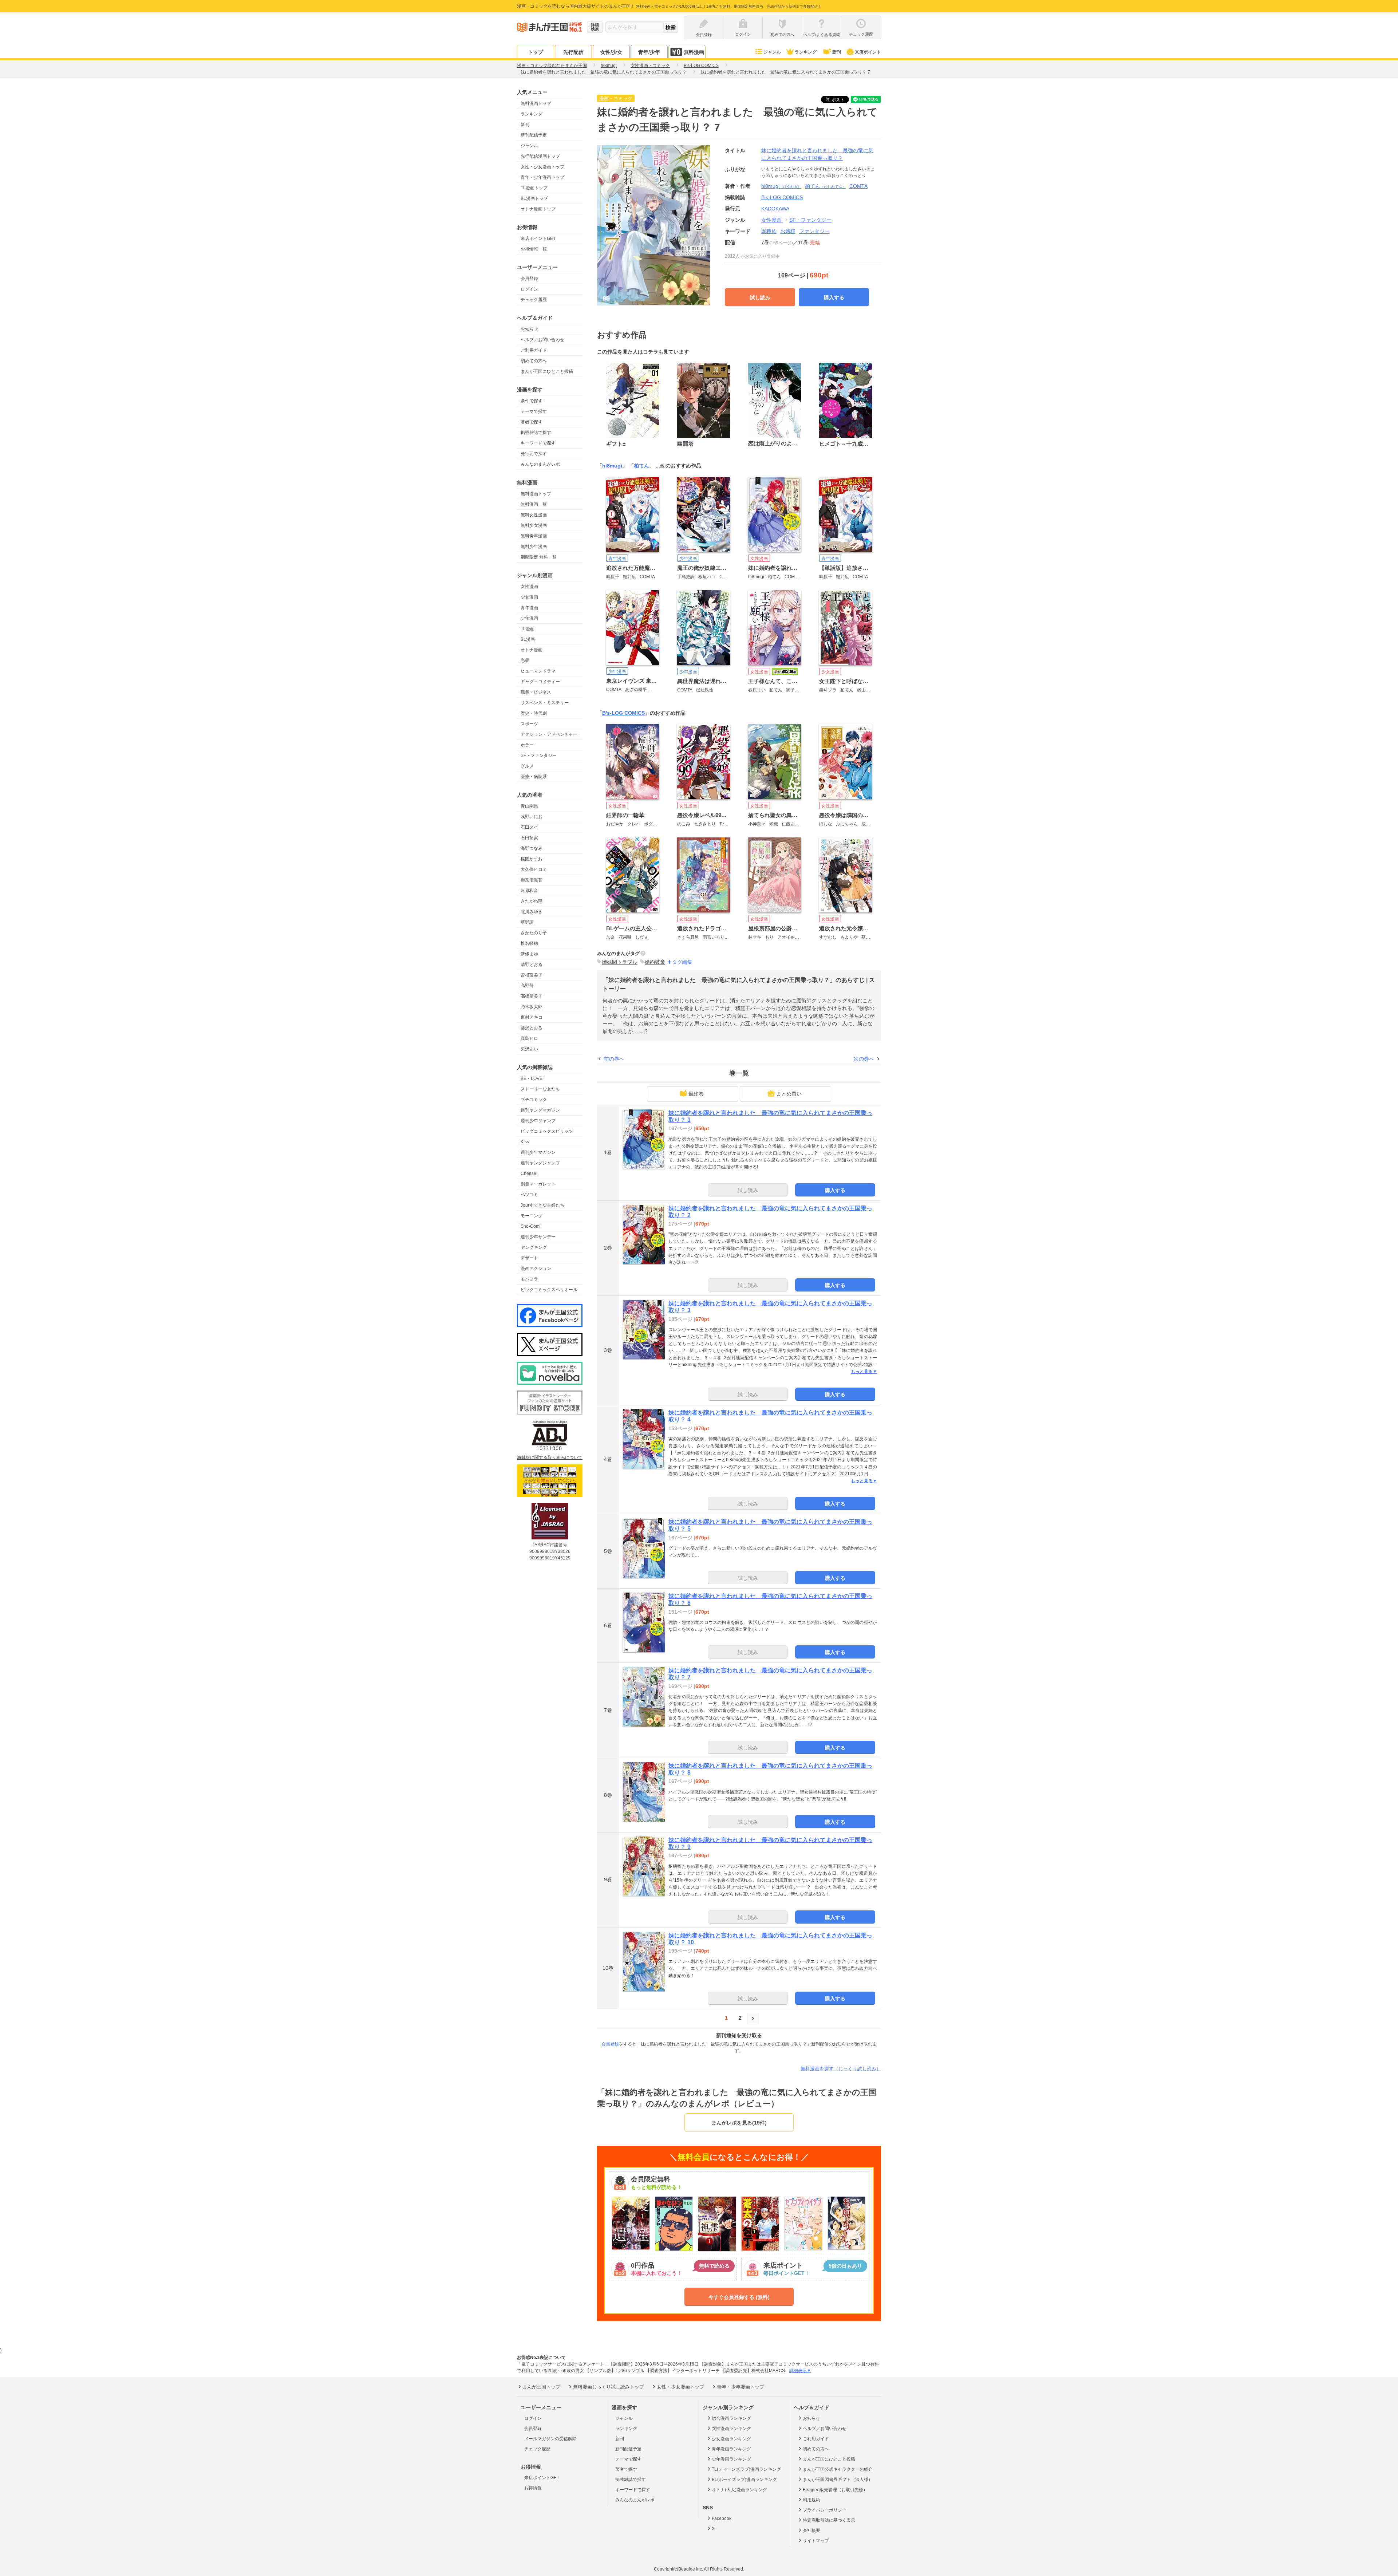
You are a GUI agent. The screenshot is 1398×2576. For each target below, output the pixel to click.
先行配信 (573, 52)
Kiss (525, 1142)
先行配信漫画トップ (540, 156)
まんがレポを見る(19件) (739, 2123)
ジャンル (772, 52)
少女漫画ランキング (731, 2439)
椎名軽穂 (529, 943)
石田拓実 (529, 838)
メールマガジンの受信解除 (550, 2439)
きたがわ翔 (532, 901)
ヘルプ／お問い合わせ (542, 340)
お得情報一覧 (534, 249)
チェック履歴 (534, 300)
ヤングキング (534, 1247)
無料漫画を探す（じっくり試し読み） (841, 2069)
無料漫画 (694, 52)
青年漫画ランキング (731, 2449)
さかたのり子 (534, 933)
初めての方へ (534, 361)
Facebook (722, 2518)
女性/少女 (611, 52)
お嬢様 (788, 231)
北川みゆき (532, 912)
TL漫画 (528, 629)
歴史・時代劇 (534, 713)
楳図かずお (532, 859)
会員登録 (529, 279)
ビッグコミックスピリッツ (547, 1131)
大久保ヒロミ (534, 869)
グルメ (527, 766)
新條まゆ (529, 954)
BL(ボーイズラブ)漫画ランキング (744, 2480)
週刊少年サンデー (538, 1237)
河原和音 (529, 891)
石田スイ (529, 827)
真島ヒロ (529, 1038)
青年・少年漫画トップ (542, 177)
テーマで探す (534, 411)
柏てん (825, 186)
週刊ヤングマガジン (540, 1110)
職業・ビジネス (536, 692)
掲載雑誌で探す (536, 433)
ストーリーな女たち (540, 1089)
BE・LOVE (532, 1078)
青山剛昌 (529, 806)
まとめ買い (789, 1094)
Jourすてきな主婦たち (542, 1205)
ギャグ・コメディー (540, 682)
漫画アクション (536, 1269)
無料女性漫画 (534, 515)
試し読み (760, 297)
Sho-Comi (531, 1226)
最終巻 (696, 1094)
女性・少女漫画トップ (542, 167)
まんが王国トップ (541, 2387)
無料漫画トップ (536, 103)
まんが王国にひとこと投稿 (547, 371)
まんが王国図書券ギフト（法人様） (838, 2480)
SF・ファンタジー (539, 756)
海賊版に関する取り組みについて (550, 1457)
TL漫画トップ (534, 188)
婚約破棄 (655, 962)
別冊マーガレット (538, 1184)
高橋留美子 (532, 996)
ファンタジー (814, 231)
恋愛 (525, 660)
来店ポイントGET (538, 238)
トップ (536, 52)
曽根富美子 (532, 975)
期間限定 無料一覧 (539, 557)
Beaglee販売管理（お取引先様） (835, 2490)
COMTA (858, 186)
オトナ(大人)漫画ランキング (739, 2490)
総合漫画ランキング (731, 2418)
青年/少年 (649, 52)
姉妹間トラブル (620, 962)
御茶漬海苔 (532, 880)
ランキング (806, 52)
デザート (529, 1258)
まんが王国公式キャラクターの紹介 (838, 2469)
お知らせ (529, 329)
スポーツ (529, 724)
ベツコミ (529, 1195)
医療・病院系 (534, 777)
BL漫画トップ (534, 198)
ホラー (527, 745)
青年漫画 (529, 608)
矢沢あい (529, 1049)
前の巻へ (614, 1059)
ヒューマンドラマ (538, 671)
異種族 (769, 231)
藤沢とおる (532, 1028)
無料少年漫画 (534, 547)
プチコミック (534, 1100)
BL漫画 (528, 639)
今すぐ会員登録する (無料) (739, 2297)
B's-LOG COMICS (623, 713)
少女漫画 (529, 597)
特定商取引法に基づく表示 (829, 2520)
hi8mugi (781, 186)
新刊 (837, 52)
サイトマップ (816, 2541)
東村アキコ (532, 1017)
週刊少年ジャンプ (538, 1121)
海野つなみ (532, 848)
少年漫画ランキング (731, 2459)
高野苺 (527, 986)
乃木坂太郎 (532, 1007)
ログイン (529, 289)
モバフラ (529, 1279)
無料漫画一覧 (534, 504)
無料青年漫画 (534, 536)
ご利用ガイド (534, 350)
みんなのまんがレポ (540, 464)
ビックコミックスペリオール (549, 1290)
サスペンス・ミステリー (545, 703)
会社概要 (811, 2530)
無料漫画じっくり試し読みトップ (609, 2387)
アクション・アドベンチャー (549, 734)
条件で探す (532, 401)
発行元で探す (534, 454)
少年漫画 (529, 618)
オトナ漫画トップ (538, 209)
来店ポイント (868, 52)
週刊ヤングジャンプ (540, 1163)
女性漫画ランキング (731, 2429)
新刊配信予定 (534, 135)
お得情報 (533, 2488)
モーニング (532, 1216)
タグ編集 (682, 962)
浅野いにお (532, 817)
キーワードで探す (538, 443)
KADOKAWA (775, 209)
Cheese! (529, 1173)
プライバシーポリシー (825, 2510)
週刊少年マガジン (538, 1152)
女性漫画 (529, 587)
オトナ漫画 (532, 650)
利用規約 (811, 2500)
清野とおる (532, 964)
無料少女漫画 (534, 525)
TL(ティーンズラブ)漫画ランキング (746, 2469)
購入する (834, 297)
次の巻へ (864, 1059)
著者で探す (532, 422)
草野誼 (527, 922)
